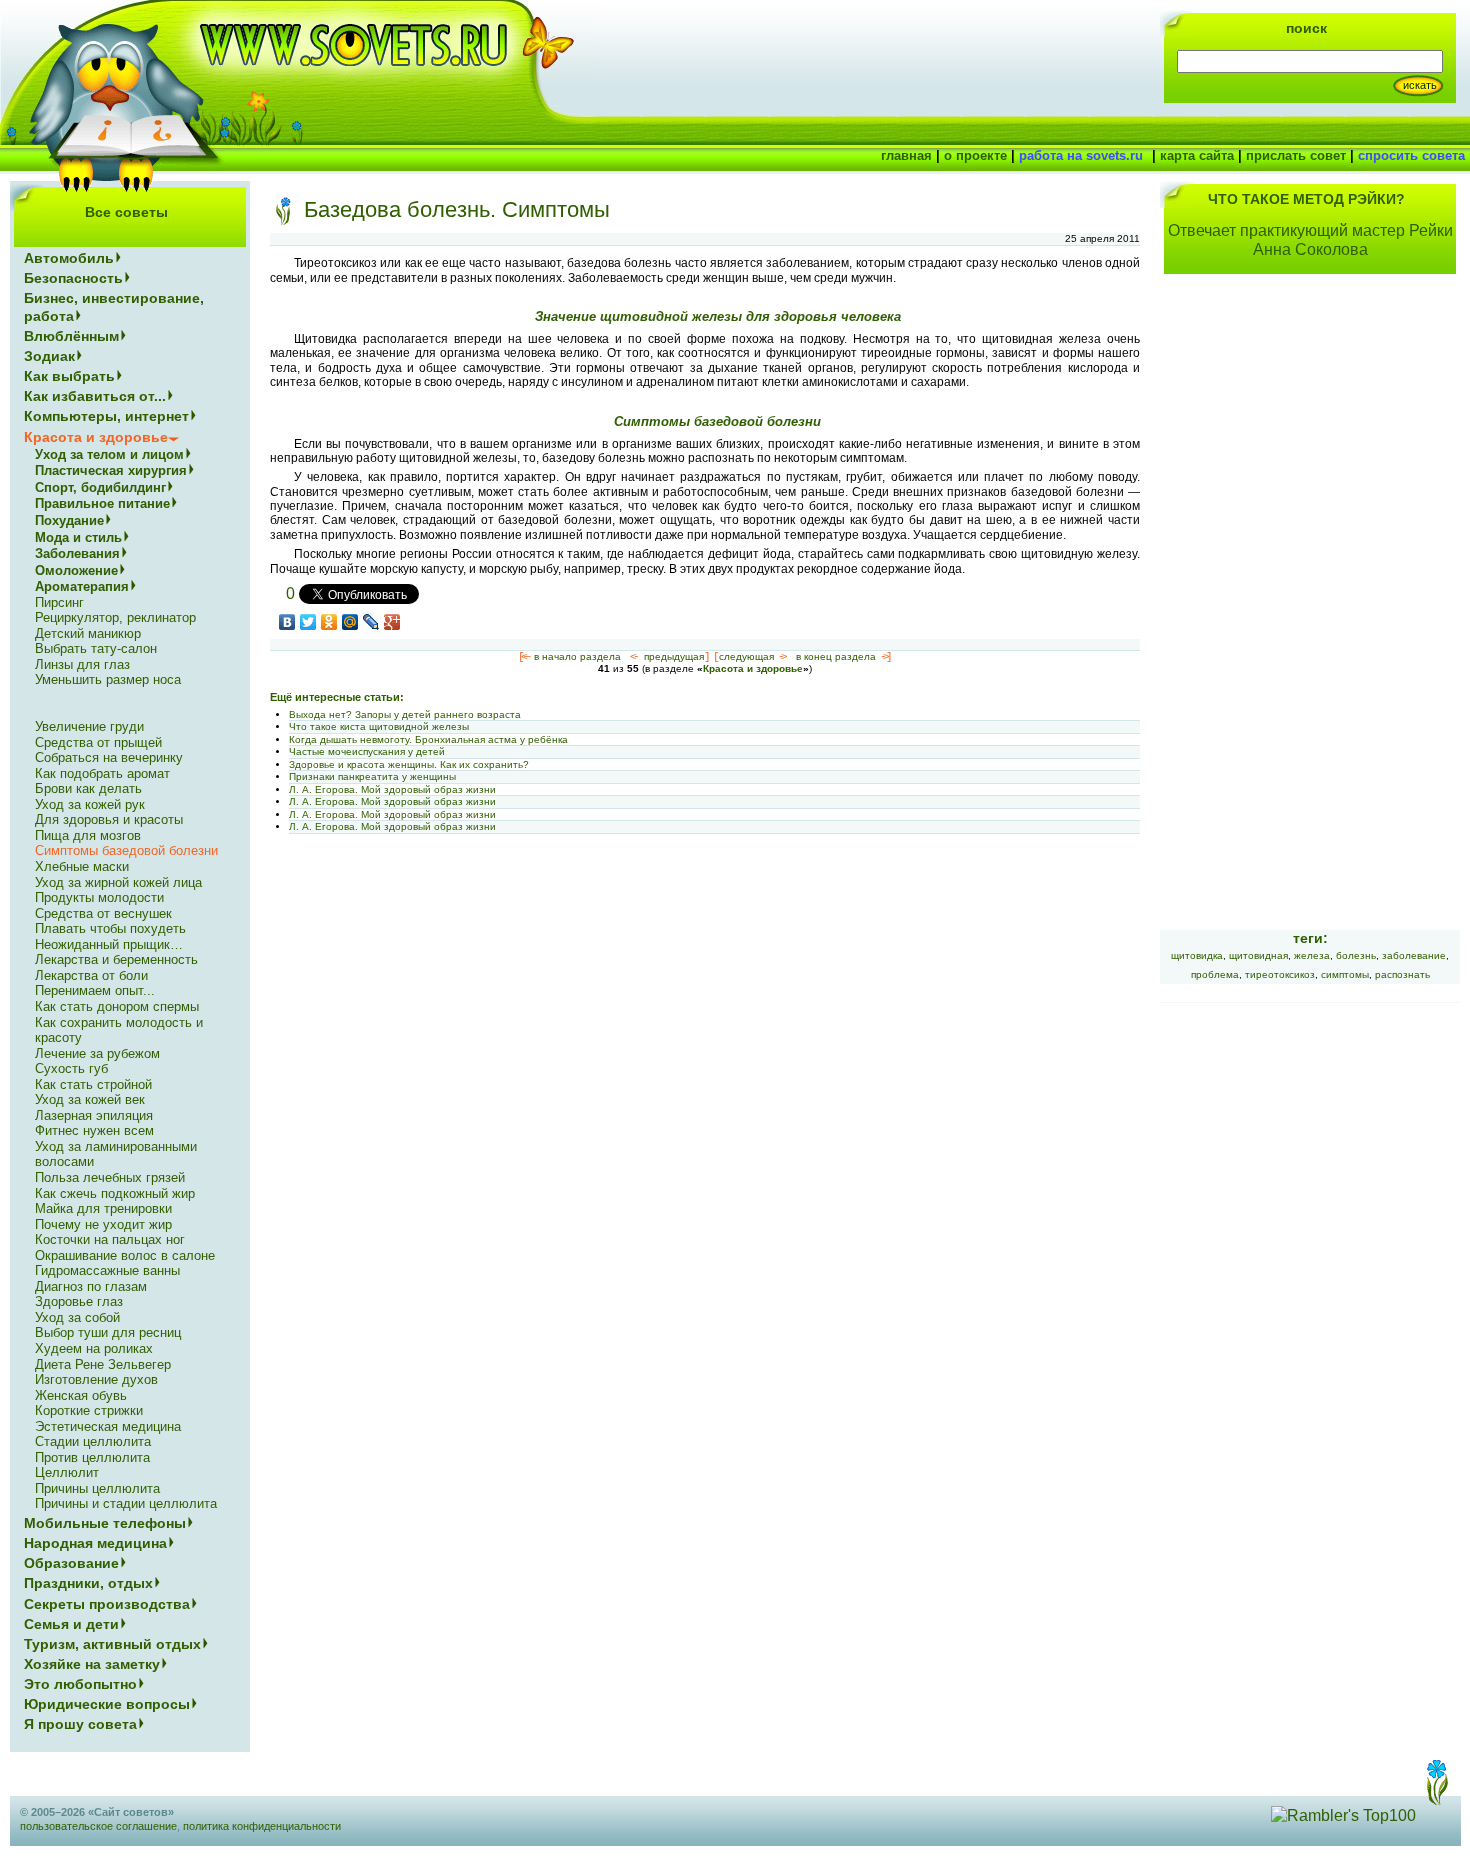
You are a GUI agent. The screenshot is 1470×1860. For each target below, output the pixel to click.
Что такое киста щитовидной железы (379, 726)
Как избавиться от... (95, 396)
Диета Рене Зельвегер (103, 1364)
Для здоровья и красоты (109, 819)
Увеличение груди (89, 726)
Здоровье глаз (79, 1301)
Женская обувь (81, 1395)
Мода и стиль (78, 537)
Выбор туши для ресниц (108, 1332)
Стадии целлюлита (93, 1441)
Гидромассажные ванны (107, 1270)
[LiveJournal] (371, 622)
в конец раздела (836, 656)
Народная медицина (95, 1543)
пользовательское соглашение (98, 1826)
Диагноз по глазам (91, 1286)
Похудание (69, 520)
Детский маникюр (88, 633)
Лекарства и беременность (116, 959)
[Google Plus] (392, 622)
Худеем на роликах (94, 1348)
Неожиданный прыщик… (109, 944)
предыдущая (674, 656)
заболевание (1414, 955)
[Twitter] (308, 622)
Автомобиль (69, 258)
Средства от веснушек (103, 913)
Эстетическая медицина (108, 1426)
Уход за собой (77, 1317)
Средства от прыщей (98, 742)
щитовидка (1197, 955)
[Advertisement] (1310, 614)
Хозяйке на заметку (92, 1664)
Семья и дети (71, 1624)
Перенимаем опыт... (95, 990)
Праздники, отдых (88, 1583)
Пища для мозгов (88, 835)
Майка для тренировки (103, 1208)
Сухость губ (71, 1068)
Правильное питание (102, 503)
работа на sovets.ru (1081, 155)
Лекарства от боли (91, 975)
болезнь (1356, 955)
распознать (1402, 974)
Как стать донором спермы (117, 1006)
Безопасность (73, 278)
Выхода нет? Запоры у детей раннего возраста (405, 714)
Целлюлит (67, 1472)
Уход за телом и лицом (109, 454)
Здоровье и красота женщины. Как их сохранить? (409, 764)
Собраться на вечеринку (109, 757)
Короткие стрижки (89, 1410)
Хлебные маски (82, 866)
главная (906, 155)
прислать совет (1296, 155)
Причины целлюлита (97, 1488)
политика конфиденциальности (262, 1826)
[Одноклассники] (329, 622)
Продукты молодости (99, 897)
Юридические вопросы (107, 1704)
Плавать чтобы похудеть (110, 928)
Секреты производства (107, 1604)
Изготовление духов (96, 1379)
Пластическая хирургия (111, 470)
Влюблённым (71, 336)
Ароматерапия (82, 586)
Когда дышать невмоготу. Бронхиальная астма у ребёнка (428, 739)
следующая (746, 656)
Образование (71, 1563)
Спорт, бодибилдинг (100, 487)
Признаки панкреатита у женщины (372, 776)
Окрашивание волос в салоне (125, 1255)
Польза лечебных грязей (110, 1177)
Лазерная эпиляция (94, 1115)
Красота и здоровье (753, 668)
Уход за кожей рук (90, 804)
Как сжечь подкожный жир (115, 1193)
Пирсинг (59, 602)
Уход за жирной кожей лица (118, 882)
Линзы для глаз (82, 664)
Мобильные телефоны (105, 1523)
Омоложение (76, 570)
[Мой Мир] (350, 622)
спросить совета (1411, 155)
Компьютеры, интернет (106, 416)
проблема (1215, 974)
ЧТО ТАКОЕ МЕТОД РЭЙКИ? (1306, 199)
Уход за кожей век (90, 1099)
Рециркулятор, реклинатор (115, 617)
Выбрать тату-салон (96, 648)
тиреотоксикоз (1280, 974)
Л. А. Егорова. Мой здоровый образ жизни (392, 789)
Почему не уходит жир (103, 1224)
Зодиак (49, 356)
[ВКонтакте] (287, 622)
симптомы (1345, 974)
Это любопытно (80, 1684)
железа (1312, 955)
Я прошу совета (80, 1724)
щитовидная (1258, 955)
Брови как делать (88, 788)
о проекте (975, 155)
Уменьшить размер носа (108, 679)
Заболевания (77, 553)
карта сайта (1197, 155)
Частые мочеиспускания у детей (367, 751)
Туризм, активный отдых (112, 1644)
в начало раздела (577, 656)
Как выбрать (69, 376)
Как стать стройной (93, 1084)
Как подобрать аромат (102, 773)
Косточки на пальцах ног (110, 1239)
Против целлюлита (92, 1457)
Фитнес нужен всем (94, 1130)
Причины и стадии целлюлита (126, 1503)
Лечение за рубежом (97, 1053)
